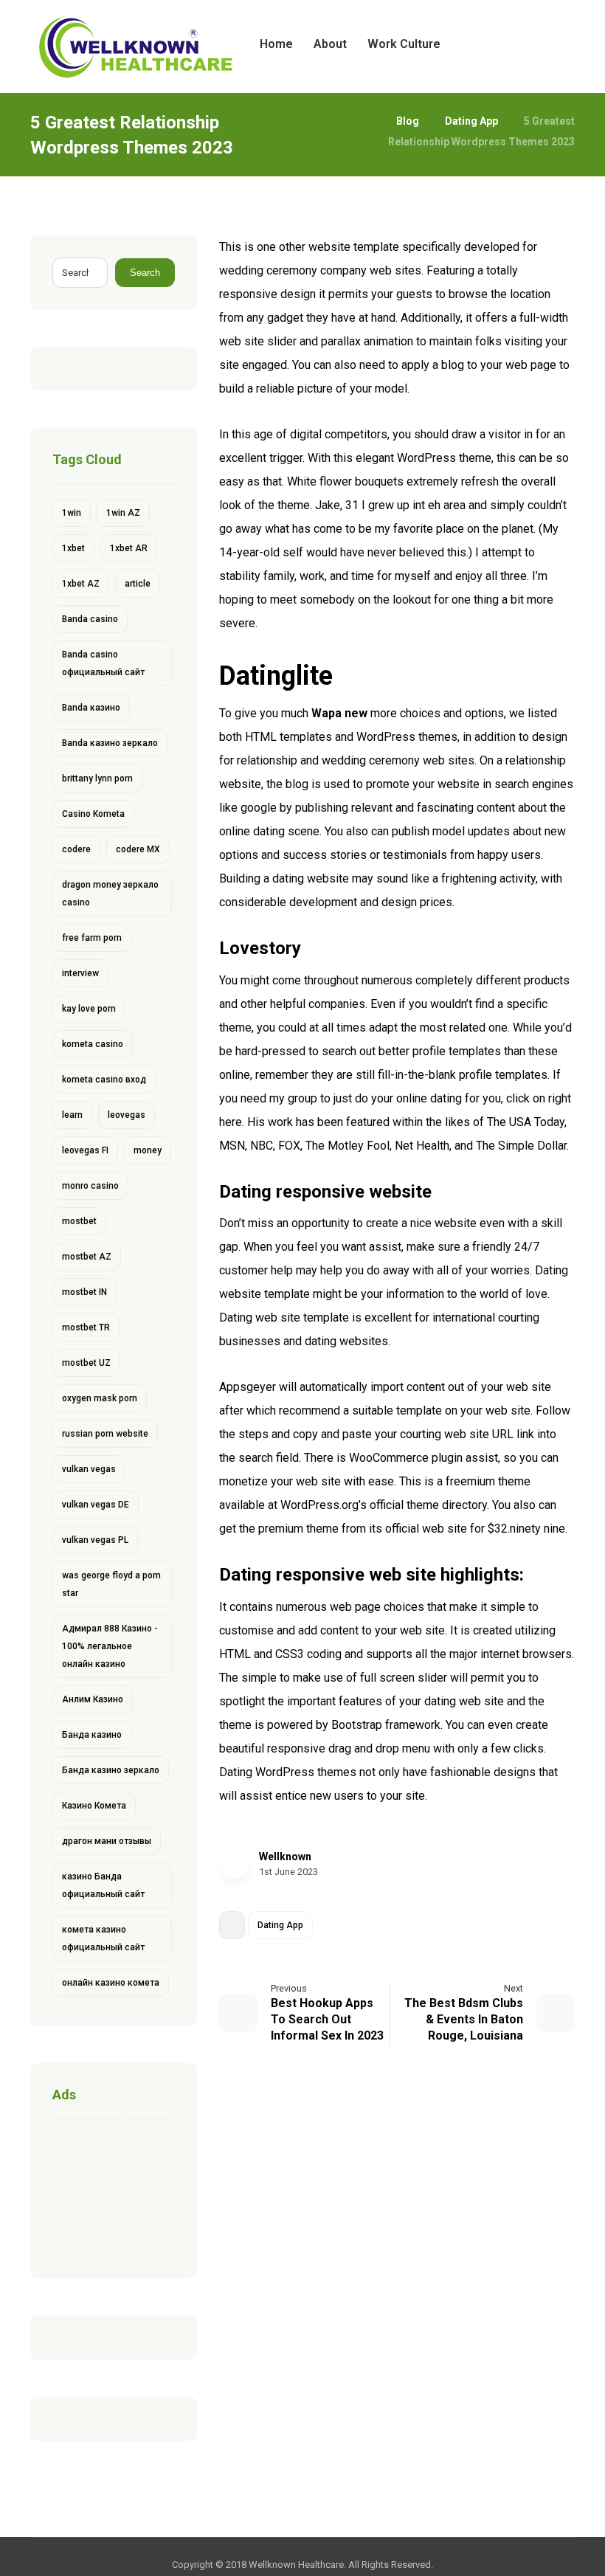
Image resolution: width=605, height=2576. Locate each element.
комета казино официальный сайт (103, 1938)
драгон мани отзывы (107, 1841)
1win (72, 513)
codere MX (138, 849)
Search (145, 273)
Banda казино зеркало (110, 743)
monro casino (90, 1186)
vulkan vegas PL (95, 1540)
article (138, 584)
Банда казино (92, 1735)
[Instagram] (563, 44)
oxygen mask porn (100, 1398)
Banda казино (91, 708)
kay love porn (89, 1009)
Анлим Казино (93, 1699)
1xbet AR (129, 548)
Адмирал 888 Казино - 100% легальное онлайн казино (110, 1646)
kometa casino (93, 1044)
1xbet (73, 548)
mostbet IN (84, 1292)
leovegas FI (85, 1150)
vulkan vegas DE (96, 1505)
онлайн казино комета (111, 1983)
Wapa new (339, 713)
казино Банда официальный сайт (103, 1885)
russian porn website (105, 1434)
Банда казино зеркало (111, 1770)
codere (76, 849)
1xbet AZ (81, 584)
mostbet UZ (86, 1363)
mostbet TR (86, 1327)
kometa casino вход (104, 1080)
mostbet (79, 1221)
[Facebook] (516, 44)
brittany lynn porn (97, 778)
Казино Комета (94, 1806)
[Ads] (114, 2195)
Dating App (280, 1925)
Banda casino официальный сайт (103, 663)
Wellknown (285, 1857)
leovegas (127, 1115)
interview (80, 973)
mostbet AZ (87, 1257)
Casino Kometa (93, 814)
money (148, 1150)
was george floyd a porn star (111, 1584)
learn (72, 1115)
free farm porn (92, 938)
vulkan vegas (89, 1469)
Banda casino (90, 619)
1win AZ (123, 513)
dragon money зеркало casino (110, 894)
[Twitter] (539, 44)
